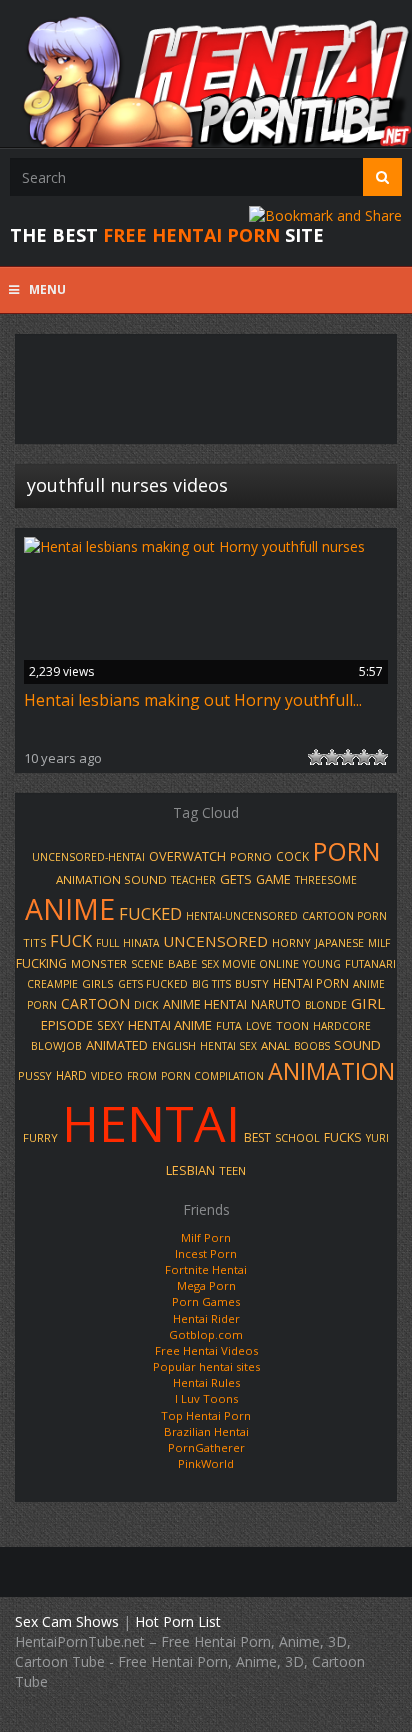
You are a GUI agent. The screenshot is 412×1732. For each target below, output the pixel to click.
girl (368, 1003)
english (174, 1046)
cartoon (95, 1003)
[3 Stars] (348, 757)
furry (40, 1137)
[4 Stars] (364, 757)
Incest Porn (206, 1253)
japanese (339, 943)
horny (291, 942)
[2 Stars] (332, 757)
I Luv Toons (206, 1398)
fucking (41, 963)
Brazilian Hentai (206, 1431)
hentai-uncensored (242, 916)
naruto (276, 1004)
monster (99, 963)
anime (70, 909)
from (142, 1076)
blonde (326, 1005)
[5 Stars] (380, 757)
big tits (211, 984)
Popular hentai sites (206, 1366)
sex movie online (250, 964)
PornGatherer (206, 1447)
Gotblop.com (206, 1334)
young (322, 964)
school (297, 1138)
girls (98, 983)
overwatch (187, 856)
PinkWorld (206, 1463)
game (273, 879)
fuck (71, 941)
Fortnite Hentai (206, 1269)
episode (67, 1025)
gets (236, 879)
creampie (52, 984)
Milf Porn (206, 1237)
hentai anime (170, 1025)
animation (331, 1071)
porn (347, 851)
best (257, 1137)
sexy (110, 1025)
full (107, 943)
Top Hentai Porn (206, 1415)
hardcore (342, 1026)
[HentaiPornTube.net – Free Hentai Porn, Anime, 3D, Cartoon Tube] (206, 73)
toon (292, 1025)
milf (379, 943)
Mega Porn (206, 1285)
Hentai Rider (206, 1318)
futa (229, 1026)
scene (147, 964)
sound (357, 1045)
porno (251, 856)
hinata (141, 943)
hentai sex (228, 1046)
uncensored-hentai (88, 857)
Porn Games (206, 1301)
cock (292, 856)
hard (71, 1075)
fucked (150, 913)
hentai (151, 1123)
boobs (312, 1046)
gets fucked (153, 984)
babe (182, 963)
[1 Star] (316, 757)
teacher (193, 880)
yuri (377, 1138)
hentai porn (311, 983)
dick (146, 1005)
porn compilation (212, 1076)
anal (275, 1045)
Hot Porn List (178, 1621)
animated (117, 1045)
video (107, 1076)
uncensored (215, 941)
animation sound (111, 879)
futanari (370, 963)
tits (34, 942)
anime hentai (205, 1004)
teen (232, 1170)
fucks (343, 1137)
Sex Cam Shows (67, 1621)
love (259, 1026)
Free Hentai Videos (206, 1350)
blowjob (56, 1045)
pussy (35, 1075)
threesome (326, 880)
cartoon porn (344, 916)
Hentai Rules (206, 1382)
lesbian (190, 1170)
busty (252, 983)
